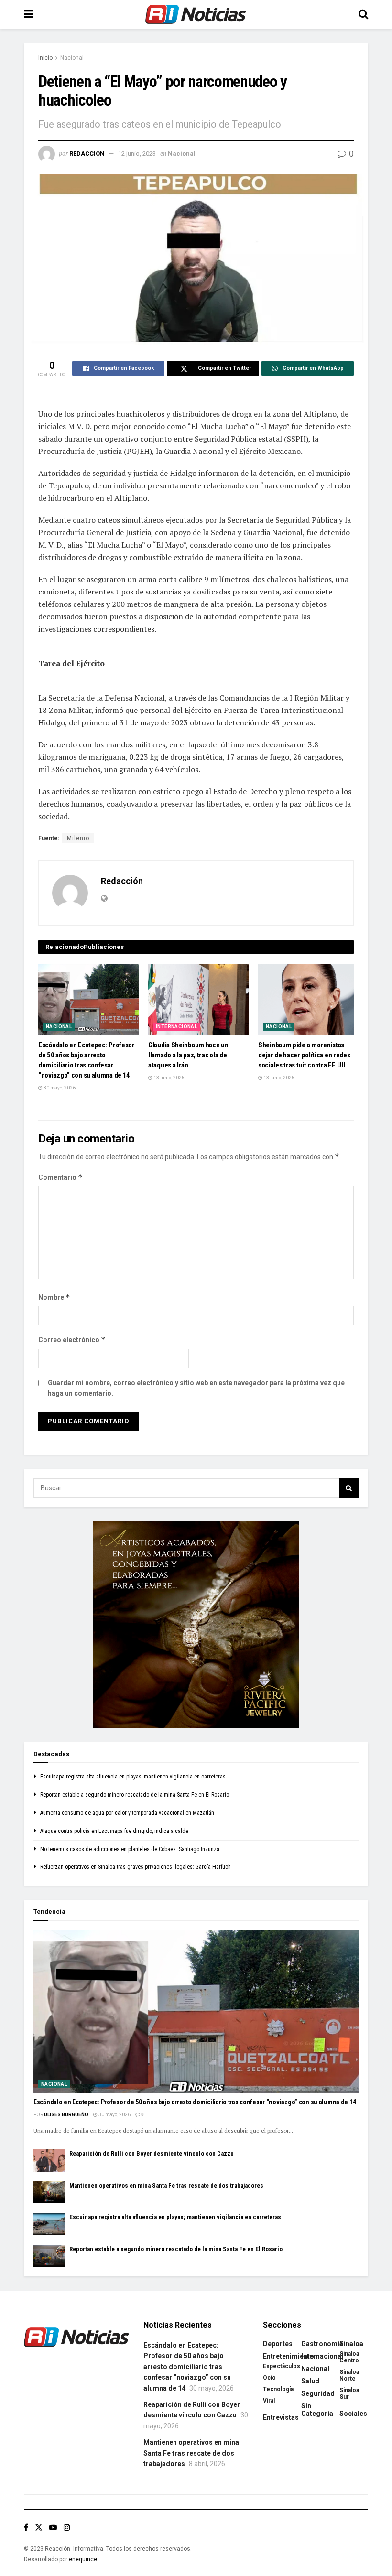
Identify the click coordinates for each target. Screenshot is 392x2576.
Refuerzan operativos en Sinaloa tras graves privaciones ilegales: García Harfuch (136, 1867)
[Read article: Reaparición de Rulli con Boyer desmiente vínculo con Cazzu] (49, 2160)
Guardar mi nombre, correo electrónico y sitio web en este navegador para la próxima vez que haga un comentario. (196, 1388)
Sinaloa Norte (349, 2375)
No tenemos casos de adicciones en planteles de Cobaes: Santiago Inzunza (130, 1849)
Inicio (45, 58)
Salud (310, 2381)
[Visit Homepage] (196, 14)
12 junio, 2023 (137, 154)
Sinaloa (351, 2344)
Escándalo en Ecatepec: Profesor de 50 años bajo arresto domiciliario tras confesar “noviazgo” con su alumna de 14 (195, 2102)
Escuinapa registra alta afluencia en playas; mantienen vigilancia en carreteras (133, 1777)
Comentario (60, 1177)
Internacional (176, 1027)
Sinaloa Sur (349, 2393)
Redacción (87, 154)
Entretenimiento (289, 2356)
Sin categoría (317, 2410)
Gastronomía (322, 2344)
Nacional (72, 58)
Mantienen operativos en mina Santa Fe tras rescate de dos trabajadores (166, 2185)
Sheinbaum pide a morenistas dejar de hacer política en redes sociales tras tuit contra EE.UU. (304, 1055)
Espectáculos (282, 2366)
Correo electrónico (72, 1340)
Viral (269, 2401)
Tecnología (278, 2389)
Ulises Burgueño (66, 2115)
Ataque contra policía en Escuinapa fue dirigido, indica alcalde (114, 1831)
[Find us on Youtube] (53, 2527)
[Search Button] (363, 14)
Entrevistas (281, 2417)
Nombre (54, 1297)
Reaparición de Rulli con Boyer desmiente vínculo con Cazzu (152, 2153)
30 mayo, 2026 (59, 1088)
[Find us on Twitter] (39, 2527)
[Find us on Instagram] (67, 2527)
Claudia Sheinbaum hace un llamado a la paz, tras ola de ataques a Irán (188, 1055)
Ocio (269, 2378)
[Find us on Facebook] (26, 2527)
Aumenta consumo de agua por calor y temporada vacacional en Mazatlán (127, 1813)
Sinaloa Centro (349, 2357)
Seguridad (318, 2393)
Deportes (278, 2344)
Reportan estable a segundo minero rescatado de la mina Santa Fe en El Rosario (135, 1795)
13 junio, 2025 (169, 1078)
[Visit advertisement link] (196, 1625)
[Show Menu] (28, 14)
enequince (83, 2559)
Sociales (353, 2414)
